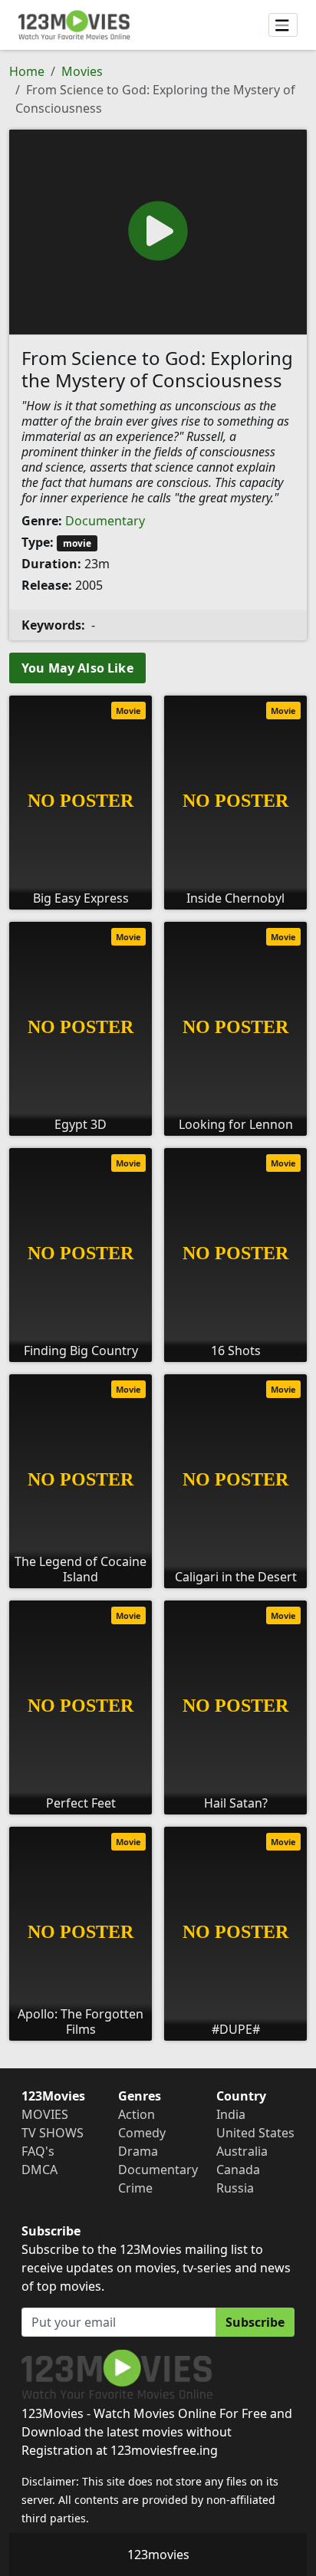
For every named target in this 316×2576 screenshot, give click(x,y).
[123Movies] (74, 25)
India (231, 2114)
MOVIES (45, 2114)
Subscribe (255, 2322)
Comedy (142, 2133)
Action (137, 2114)
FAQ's (38, 2151)
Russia (235, 2188)
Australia (242, 2151)
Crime (135, 2188)
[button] (158, 231)
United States (255, 2133)
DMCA (39, 2170)
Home (27, 71)
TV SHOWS (53, 2133)
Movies (82, 71)
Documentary (105, 521)
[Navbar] (283, 25)
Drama (138, 2151)
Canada (238, 2170)
